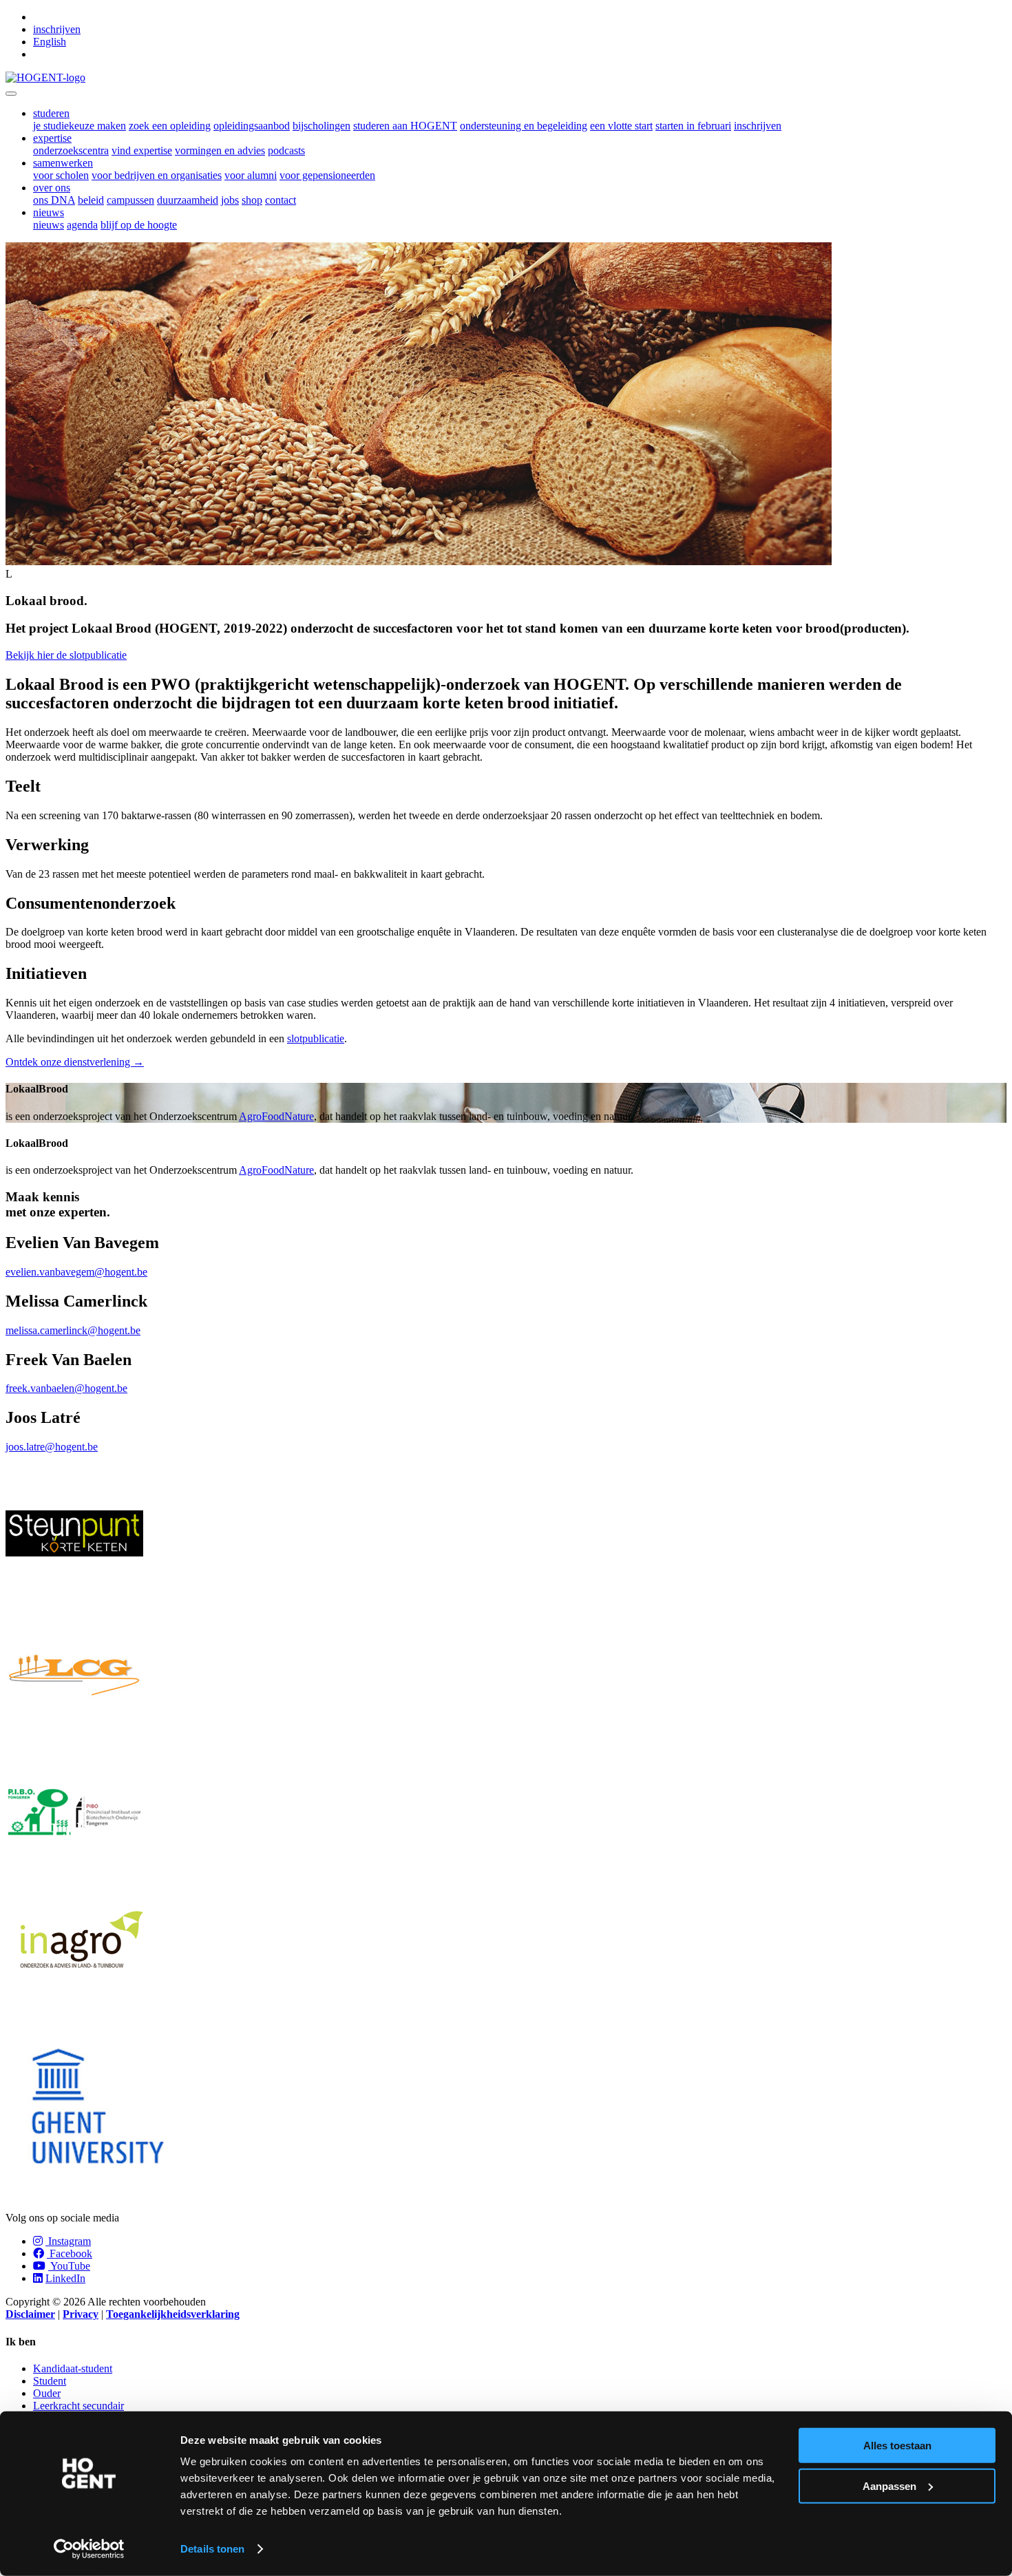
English (50, 42)
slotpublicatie (316, 1038)
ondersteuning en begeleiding (524, 126)
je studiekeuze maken (80, 126)
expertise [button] (52, 138)
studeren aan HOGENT (405, 126)
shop (252, 200)
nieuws (49, 225)
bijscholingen (321, 126)
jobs (230, 200)
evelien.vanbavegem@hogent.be (76, 1272)
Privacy (81, 2314)
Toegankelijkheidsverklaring (173, 2314)
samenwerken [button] (63, 163)
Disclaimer (30, 2314)
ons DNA (54, 200)
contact (281, 200)
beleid (91, 200)
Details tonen (212, 2549)
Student (50, 2381)
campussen (130, 200)
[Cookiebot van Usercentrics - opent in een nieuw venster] (89, 2549)
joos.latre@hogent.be (52, 1447)
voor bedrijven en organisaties (157, 175)
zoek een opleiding (170, 126)
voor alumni (251, 175)
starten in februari (693, 126)
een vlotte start (621, 126)
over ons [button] (52, 188)
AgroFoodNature (276, 1116)
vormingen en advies (220, 150)
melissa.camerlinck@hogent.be (73, 1330)
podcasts (286, 150)
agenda (82, 225)
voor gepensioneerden (327, 175)
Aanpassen (889, 2485)
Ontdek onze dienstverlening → (75, 1062)
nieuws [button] (49, 212)
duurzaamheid (188, 200)
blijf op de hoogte (139, 225)
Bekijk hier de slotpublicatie (66, 655)
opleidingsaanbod (252, 126)
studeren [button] (51, 113)
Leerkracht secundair (78, 2406)
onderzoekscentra (71, 150)
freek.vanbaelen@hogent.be (66, 1388)
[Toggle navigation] (11, 94)
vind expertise (142, 150)
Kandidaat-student (73, 2368)
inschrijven (57, 29)
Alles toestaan (897, 2446)
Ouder (47, 2393)
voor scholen (61, 175)
